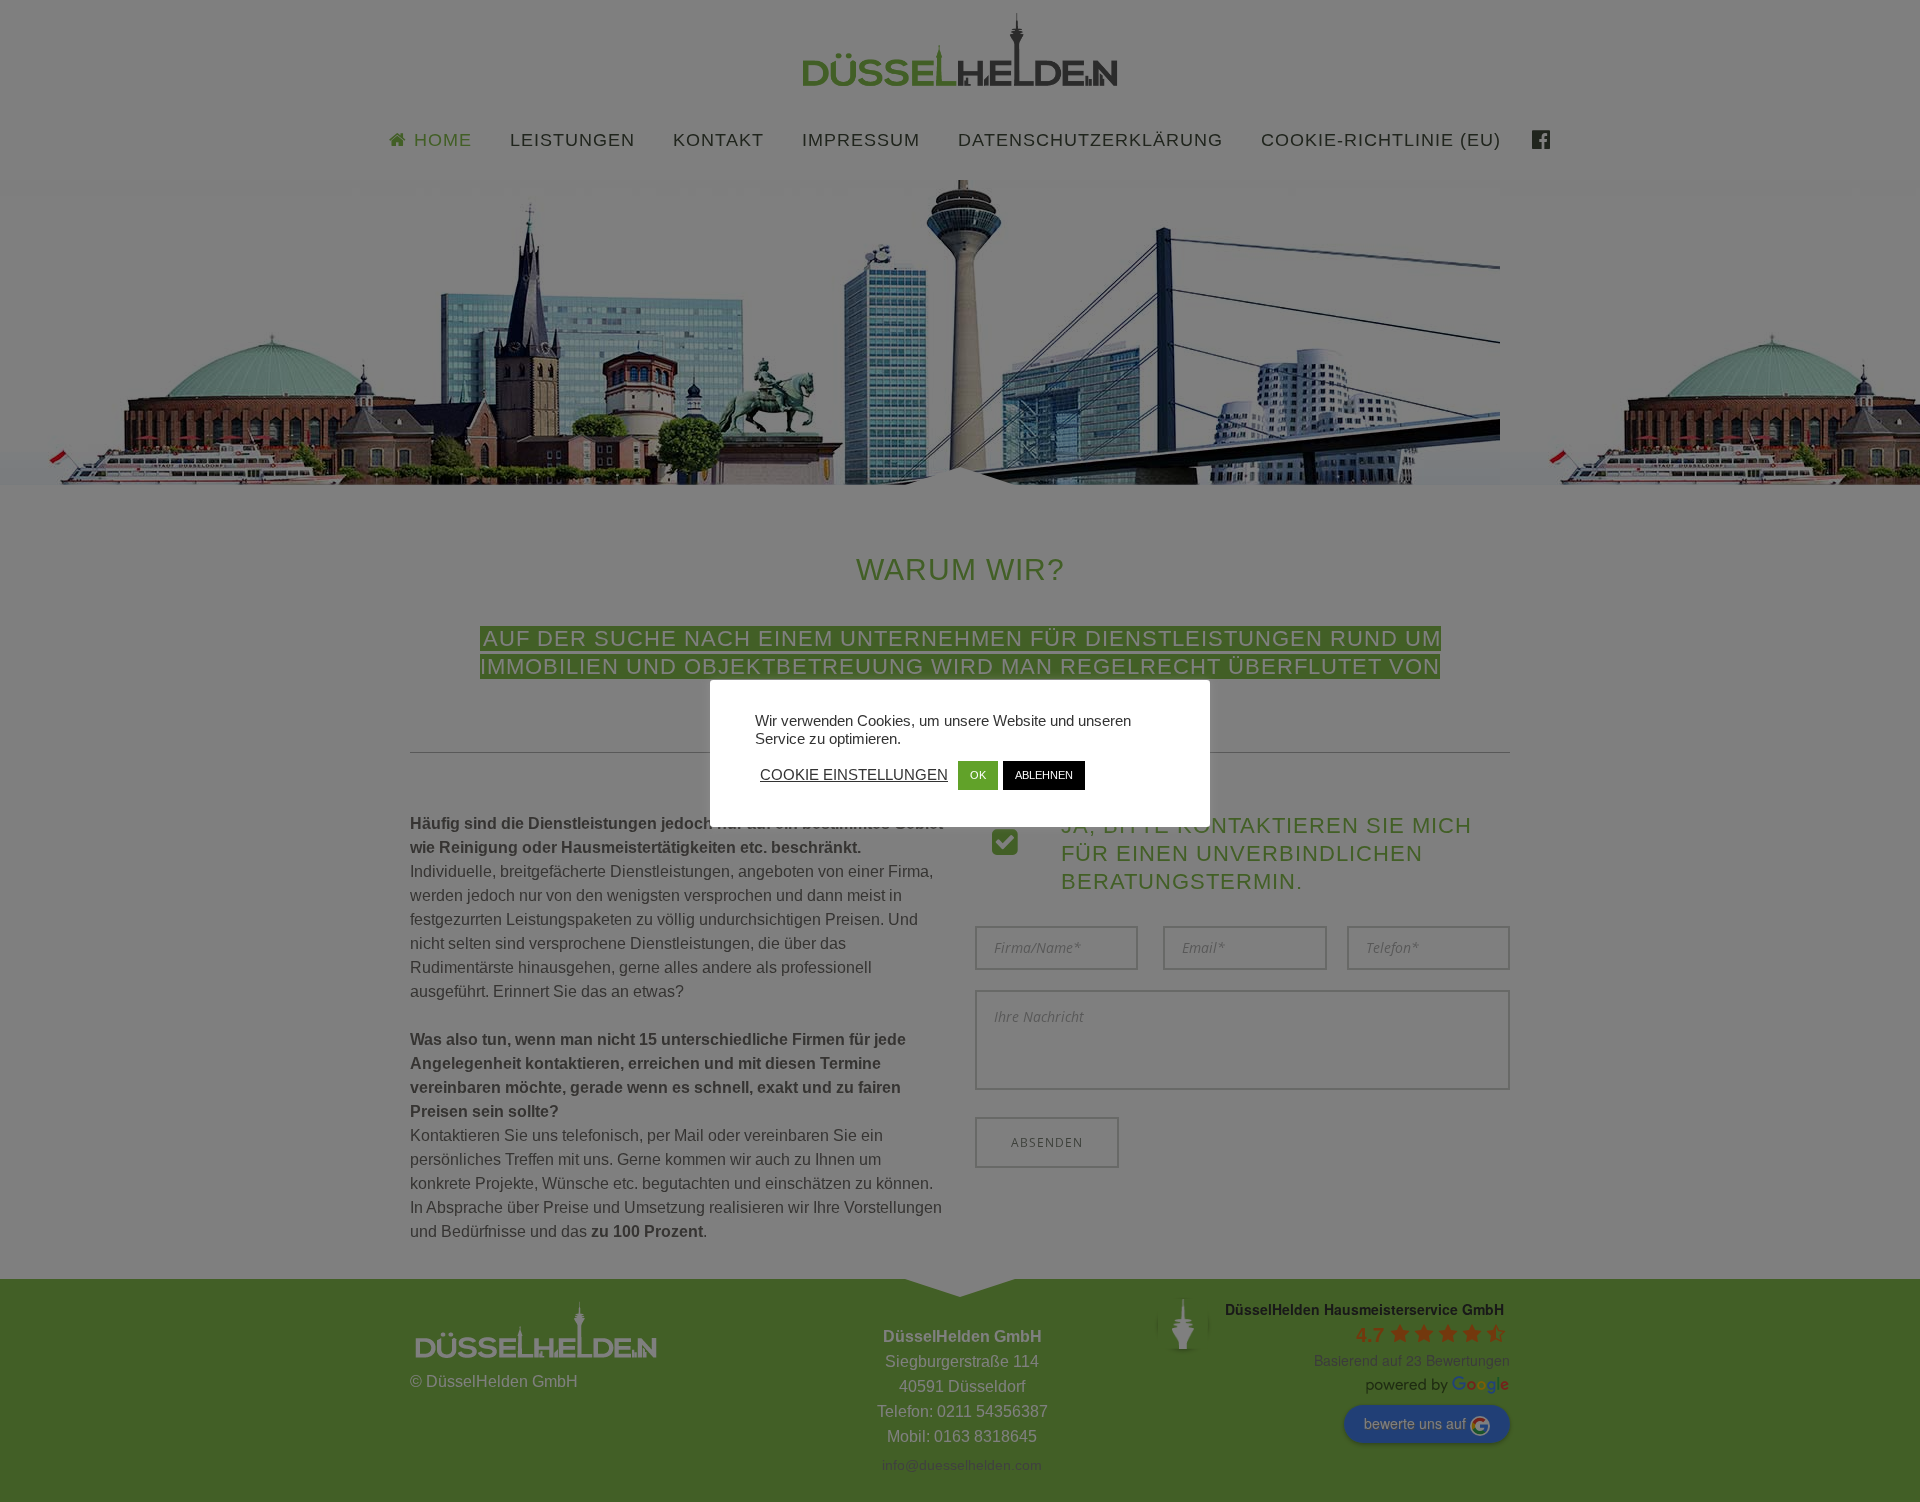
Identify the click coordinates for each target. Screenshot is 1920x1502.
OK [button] (978, 775)
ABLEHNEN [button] (1044, 775)
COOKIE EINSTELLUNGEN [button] (854, 775)
